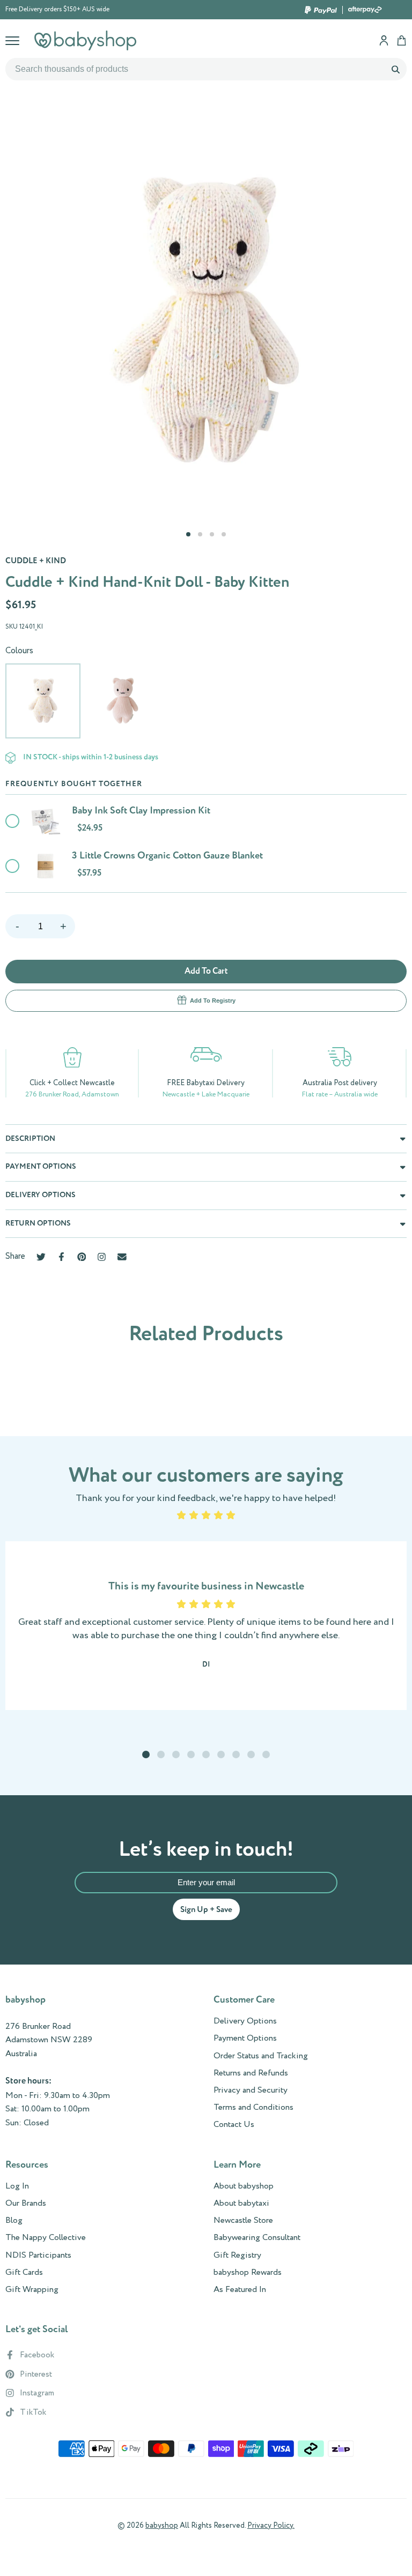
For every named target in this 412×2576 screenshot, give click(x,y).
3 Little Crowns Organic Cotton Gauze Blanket (167, 856)
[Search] (395, 69)
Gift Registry (237, 2256)
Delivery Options (245, 2021)
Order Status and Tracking (261, 2056)
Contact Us (234, 2125)
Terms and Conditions (253, 2108)
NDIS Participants (38, 2256)
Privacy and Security (251, 2090)
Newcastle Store (243, 2221)
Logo (85, 40)
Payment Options (245, 2039)
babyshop (162, 2526)
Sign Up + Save (206, 1910)
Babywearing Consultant (257, 2238)
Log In (17, 2186)
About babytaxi (241, 2204)
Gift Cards (24, 2273)
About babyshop (244, 2186)
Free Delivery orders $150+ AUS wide (57, 10)
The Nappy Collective (46, 2238)
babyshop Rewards (248, 2273)
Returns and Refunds (251, 2073)
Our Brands (26, 2204)
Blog (14, 2221)
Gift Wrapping (32, 2290)
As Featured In (240, 2290)
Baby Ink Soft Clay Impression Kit (141, 811)
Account (384, 40)
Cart (402, 40)
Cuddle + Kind (36, 561)
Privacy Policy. (271, 2526)
